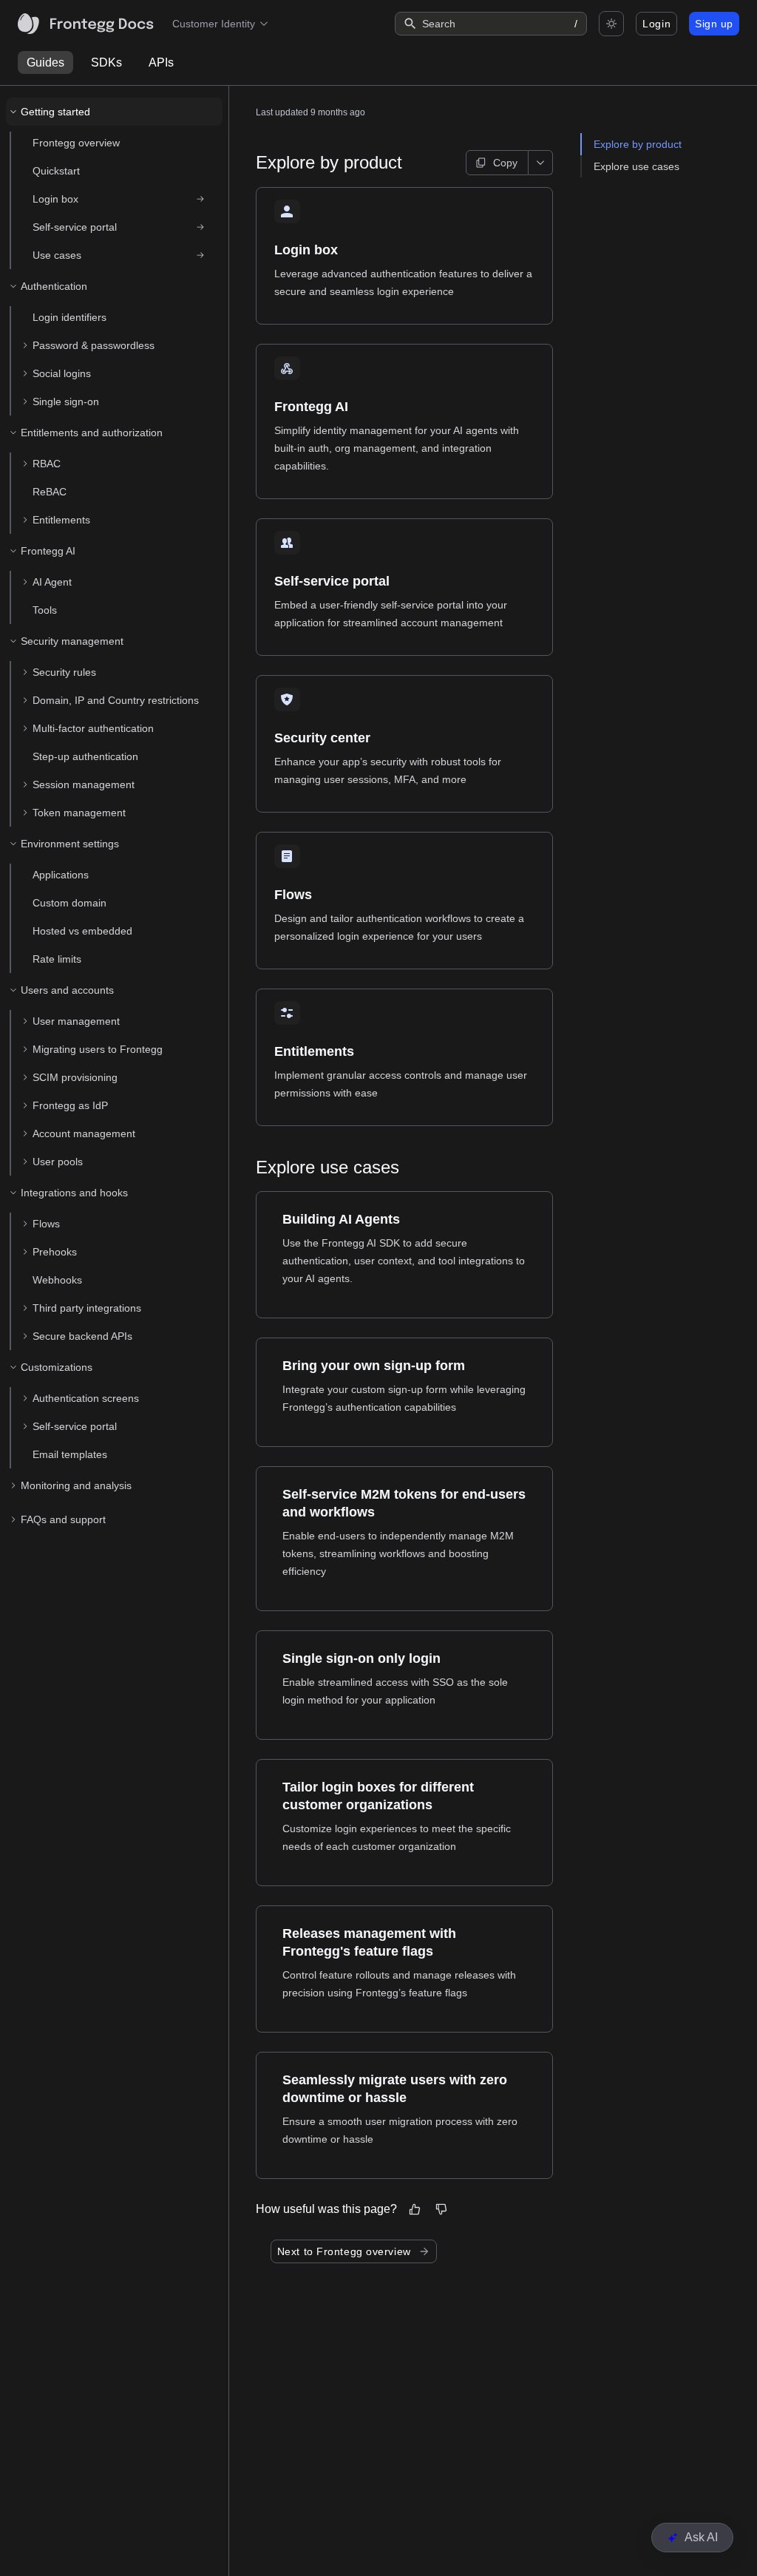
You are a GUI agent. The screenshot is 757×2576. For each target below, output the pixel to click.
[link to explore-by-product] (249, 163)
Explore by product (638, 144)
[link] (120, 199)
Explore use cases (637, 166)
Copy (505, 163)
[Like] (415, 2209)
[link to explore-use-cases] (249, 1167)
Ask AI (701, 2537)
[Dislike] (441, 2209)
